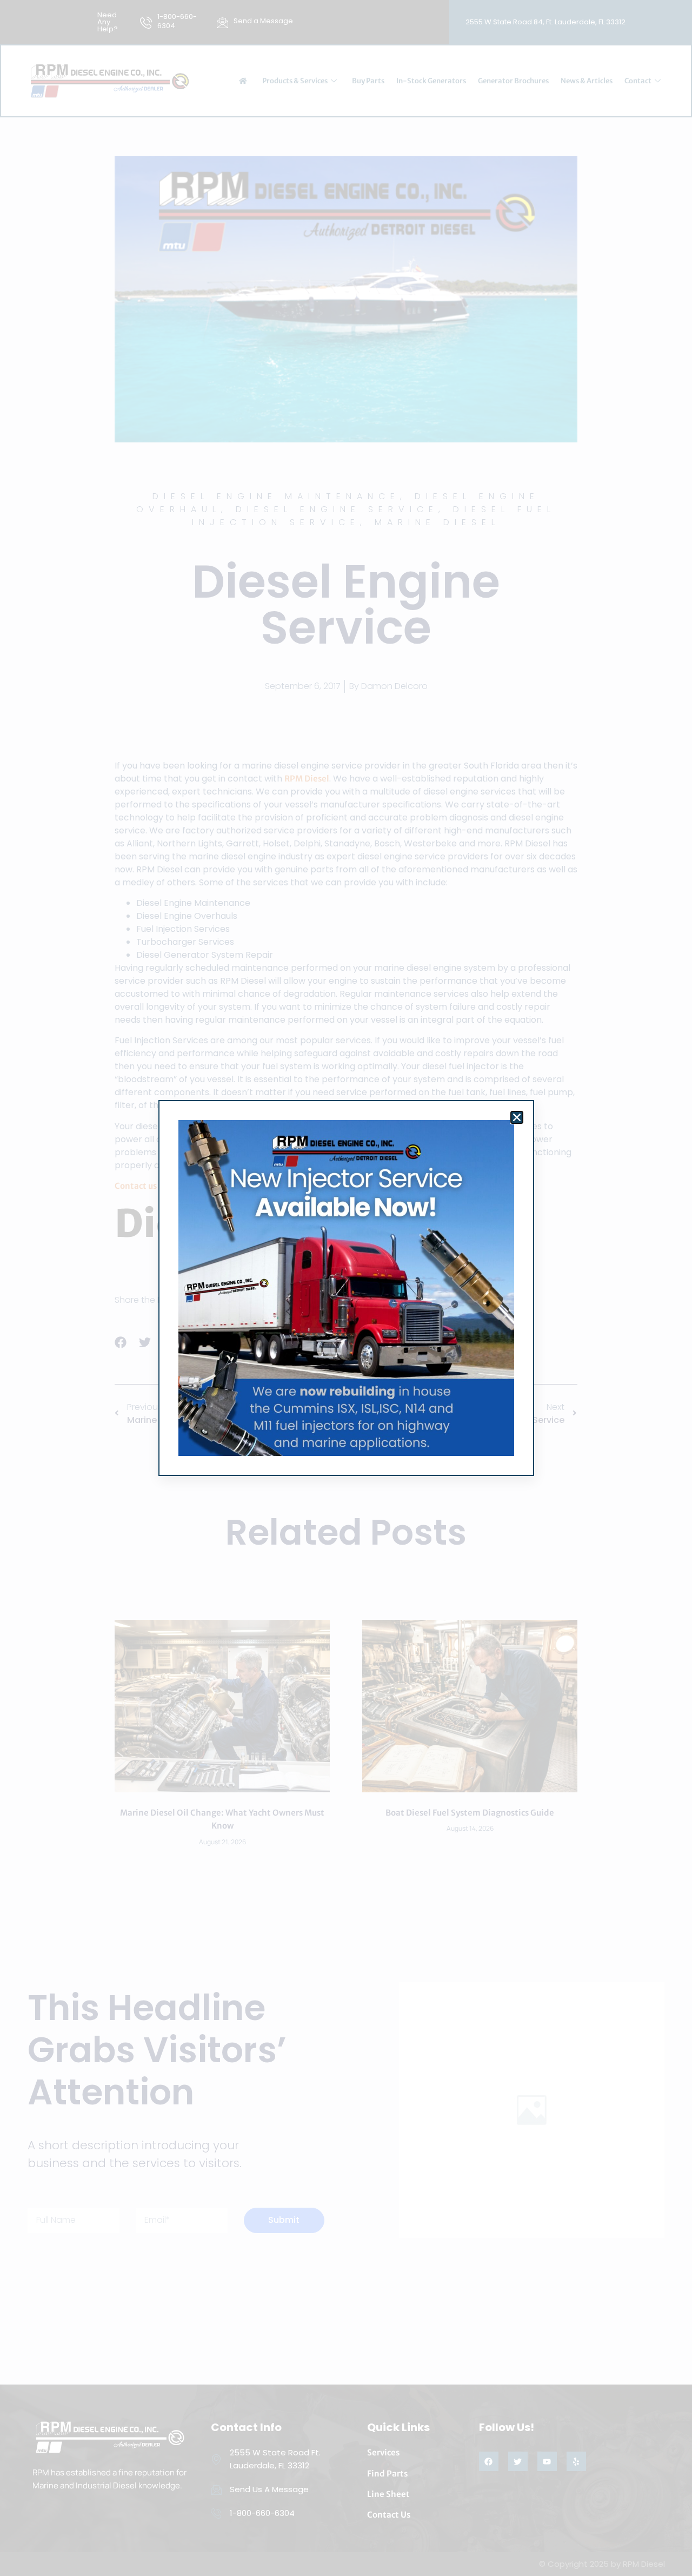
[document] (346, 1288)
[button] (517, 1117)
